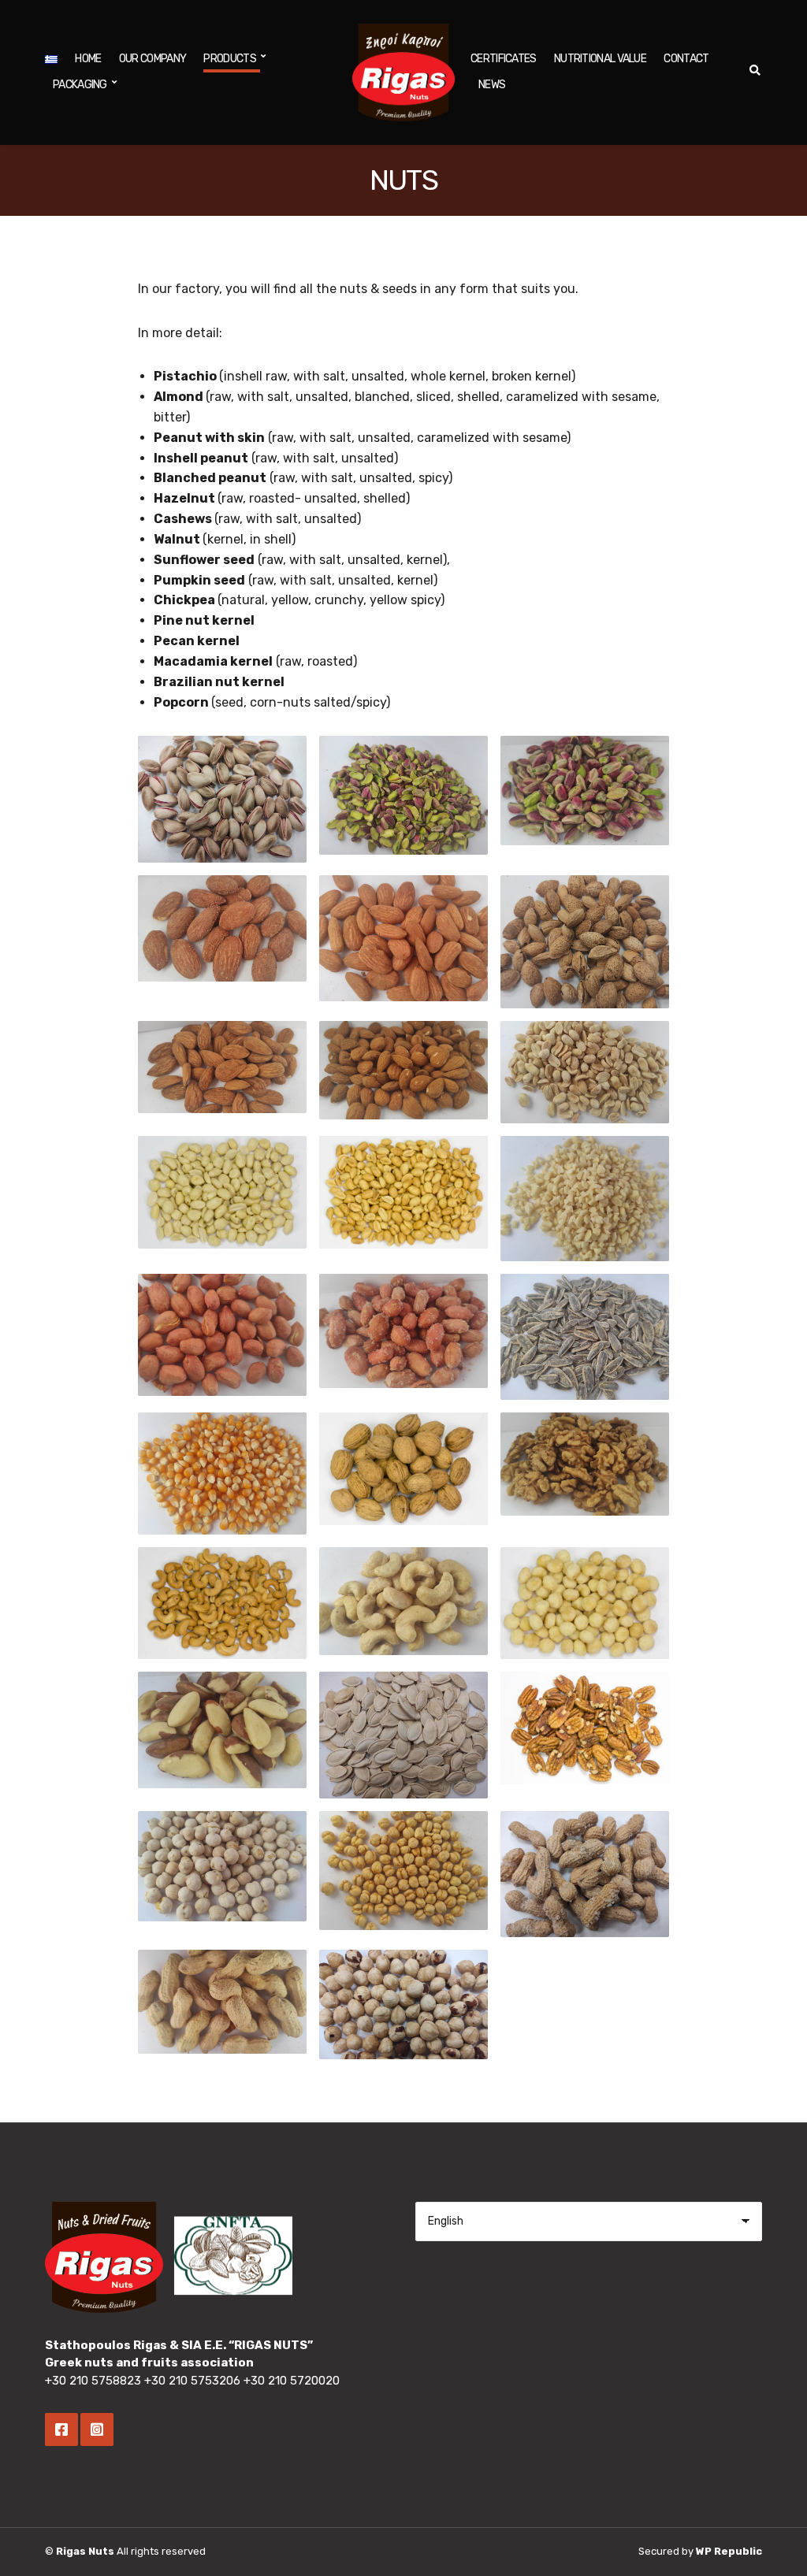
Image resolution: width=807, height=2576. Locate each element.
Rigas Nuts (85, 2551)
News (492, 85)
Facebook (61, 2429)
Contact (686, 59)
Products (229, 59)
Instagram (97, 2429)
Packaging (80, 85)
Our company (152, 59)
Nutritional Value (600, 59)
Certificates (504, 59)
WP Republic (729, 2551)
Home (88, 59)
